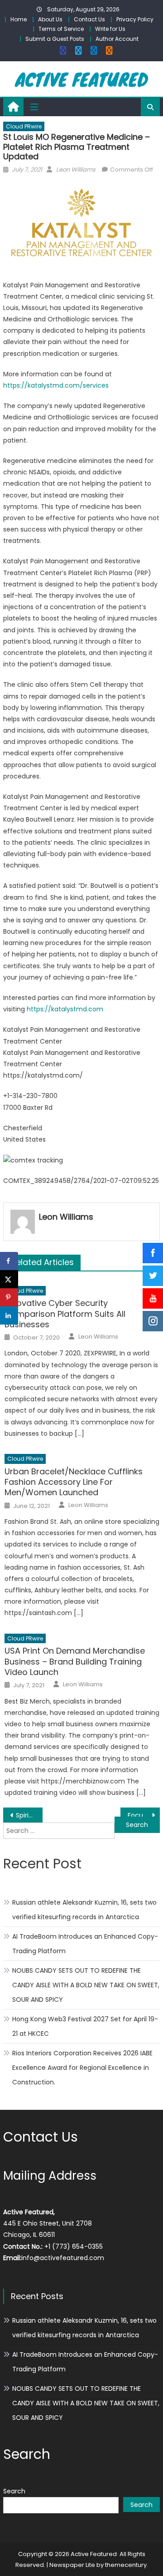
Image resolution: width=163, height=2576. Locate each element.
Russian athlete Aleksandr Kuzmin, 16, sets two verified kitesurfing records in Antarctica (84, 1910)
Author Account (117, 39)
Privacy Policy (135, 19)
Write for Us (110, 29)
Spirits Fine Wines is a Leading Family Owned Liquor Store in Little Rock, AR (29, 1815)
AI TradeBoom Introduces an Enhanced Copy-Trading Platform (85, 1944)
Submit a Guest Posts (55, 39)
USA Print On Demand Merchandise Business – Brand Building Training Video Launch (75, 1661)
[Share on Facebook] (9, 1261)
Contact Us (89, 19)
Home (19, 19)
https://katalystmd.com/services (56, 385)
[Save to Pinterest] (9, 1297)
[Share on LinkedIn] (9, 1315)
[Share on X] (9, 1279)
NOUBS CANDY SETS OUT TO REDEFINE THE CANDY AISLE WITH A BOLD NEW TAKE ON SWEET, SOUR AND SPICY (86, 1985)
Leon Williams (76, 170)
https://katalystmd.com (65, 1009)
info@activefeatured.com (63, 2258)
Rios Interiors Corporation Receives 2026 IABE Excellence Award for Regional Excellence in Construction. (82, 2068)
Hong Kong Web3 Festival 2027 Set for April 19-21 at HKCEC (85, 2026)
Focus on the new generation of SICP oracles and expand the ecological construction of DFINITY (144, 1815)
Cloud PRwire (24, 126)
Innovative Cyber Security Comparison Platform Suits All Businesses (65, 1314)
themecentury (126, 2565)
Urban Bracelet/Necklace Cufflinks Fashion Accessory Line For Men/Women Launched (74, 1482)
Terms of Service (61, 29)
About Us (50, 19)
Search (14, 2491)
